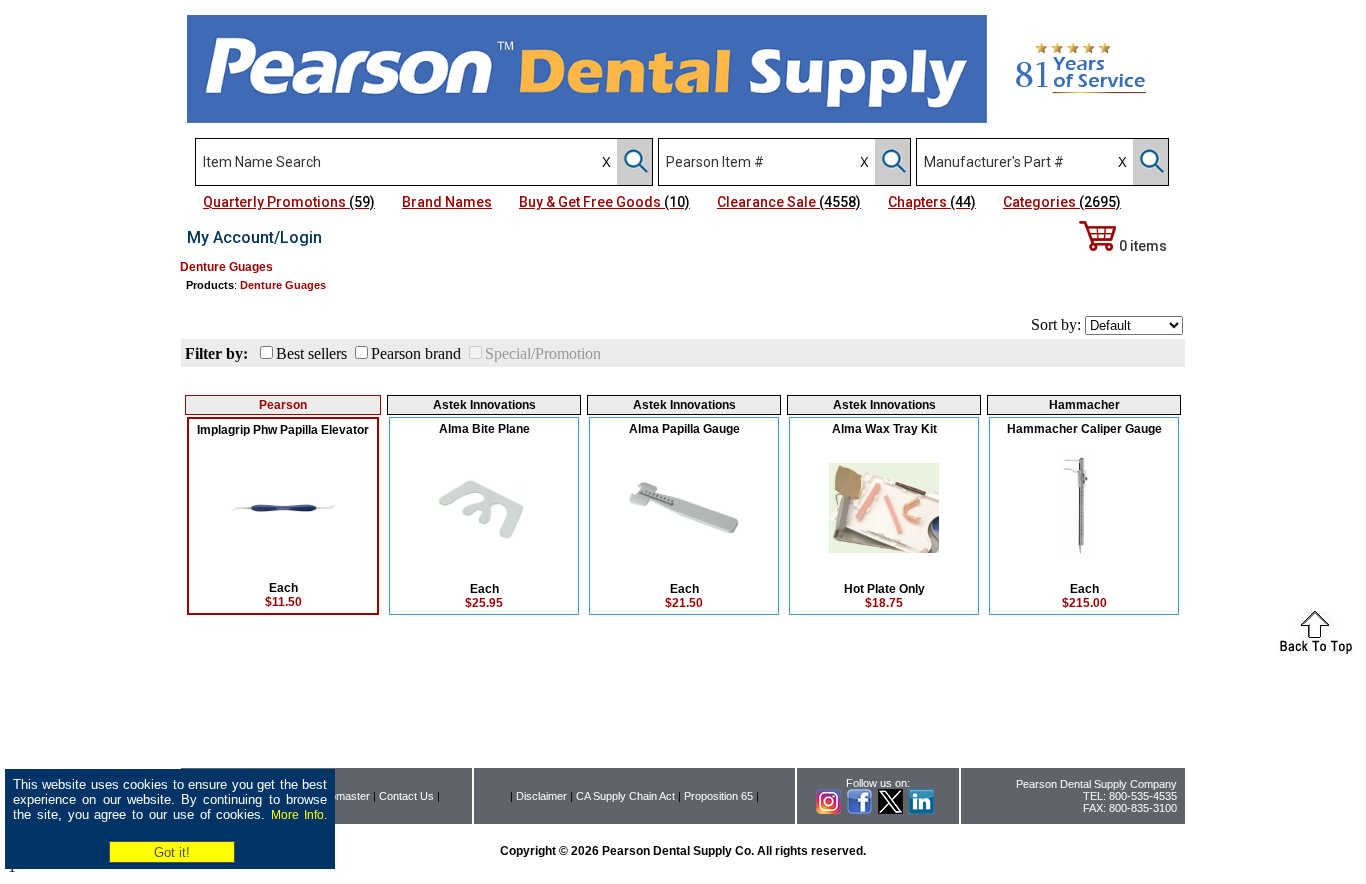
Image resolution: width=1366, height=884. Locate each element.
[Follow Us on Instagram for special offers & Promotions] (828, 810)
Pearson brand (416, 353)
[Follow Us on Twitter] (890, 810)
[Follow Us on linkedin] (921, 810)
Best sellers (311, 353)
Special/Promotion (543, 353)
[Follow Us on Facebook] (859, 810)
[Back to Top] (1316, 650)
